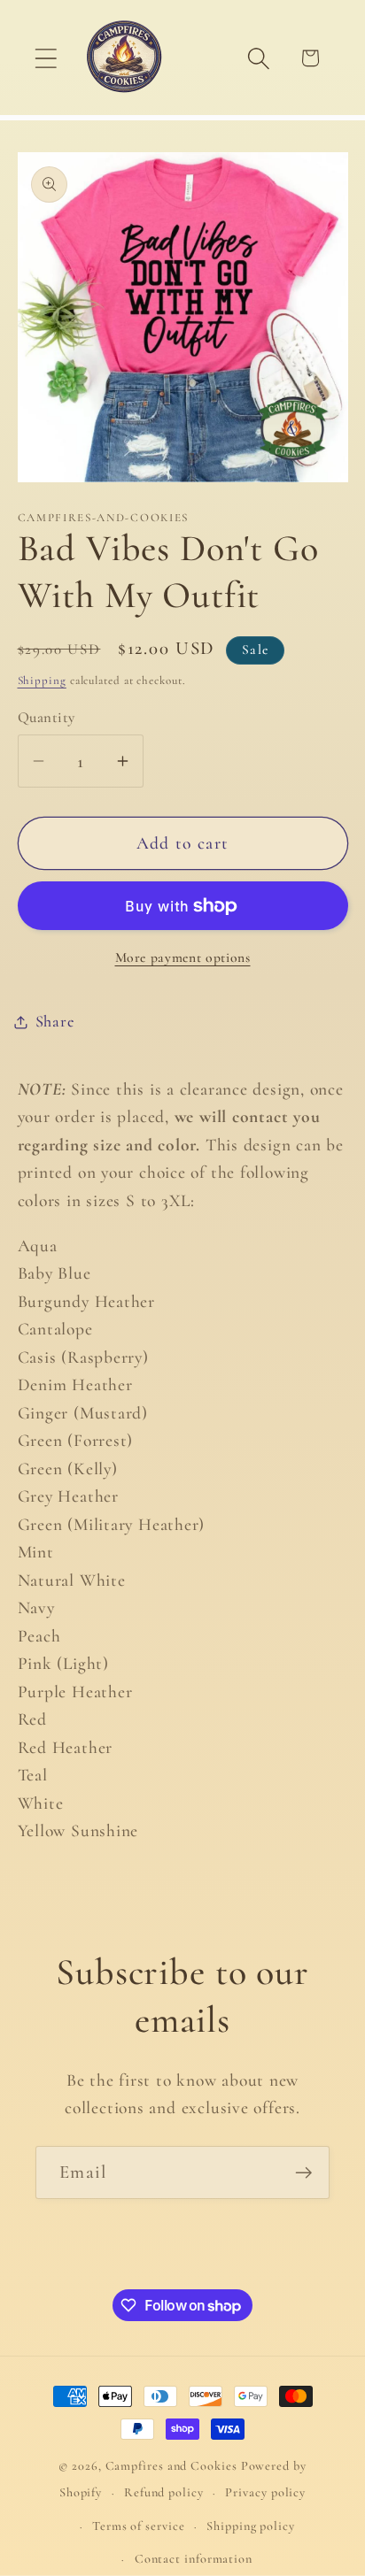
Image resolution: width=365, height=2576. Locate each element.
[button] (46, 58)
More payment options (183, 957)
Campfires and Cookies (171, 2466)
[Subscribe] (303, 2173)
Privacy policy (265, 2492)
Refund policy (164, 2492)
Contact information (194, 2559)
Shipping (42, 681)
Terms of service (139, 2526)
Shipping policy (251, 2526)
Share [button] (55, 1021)
